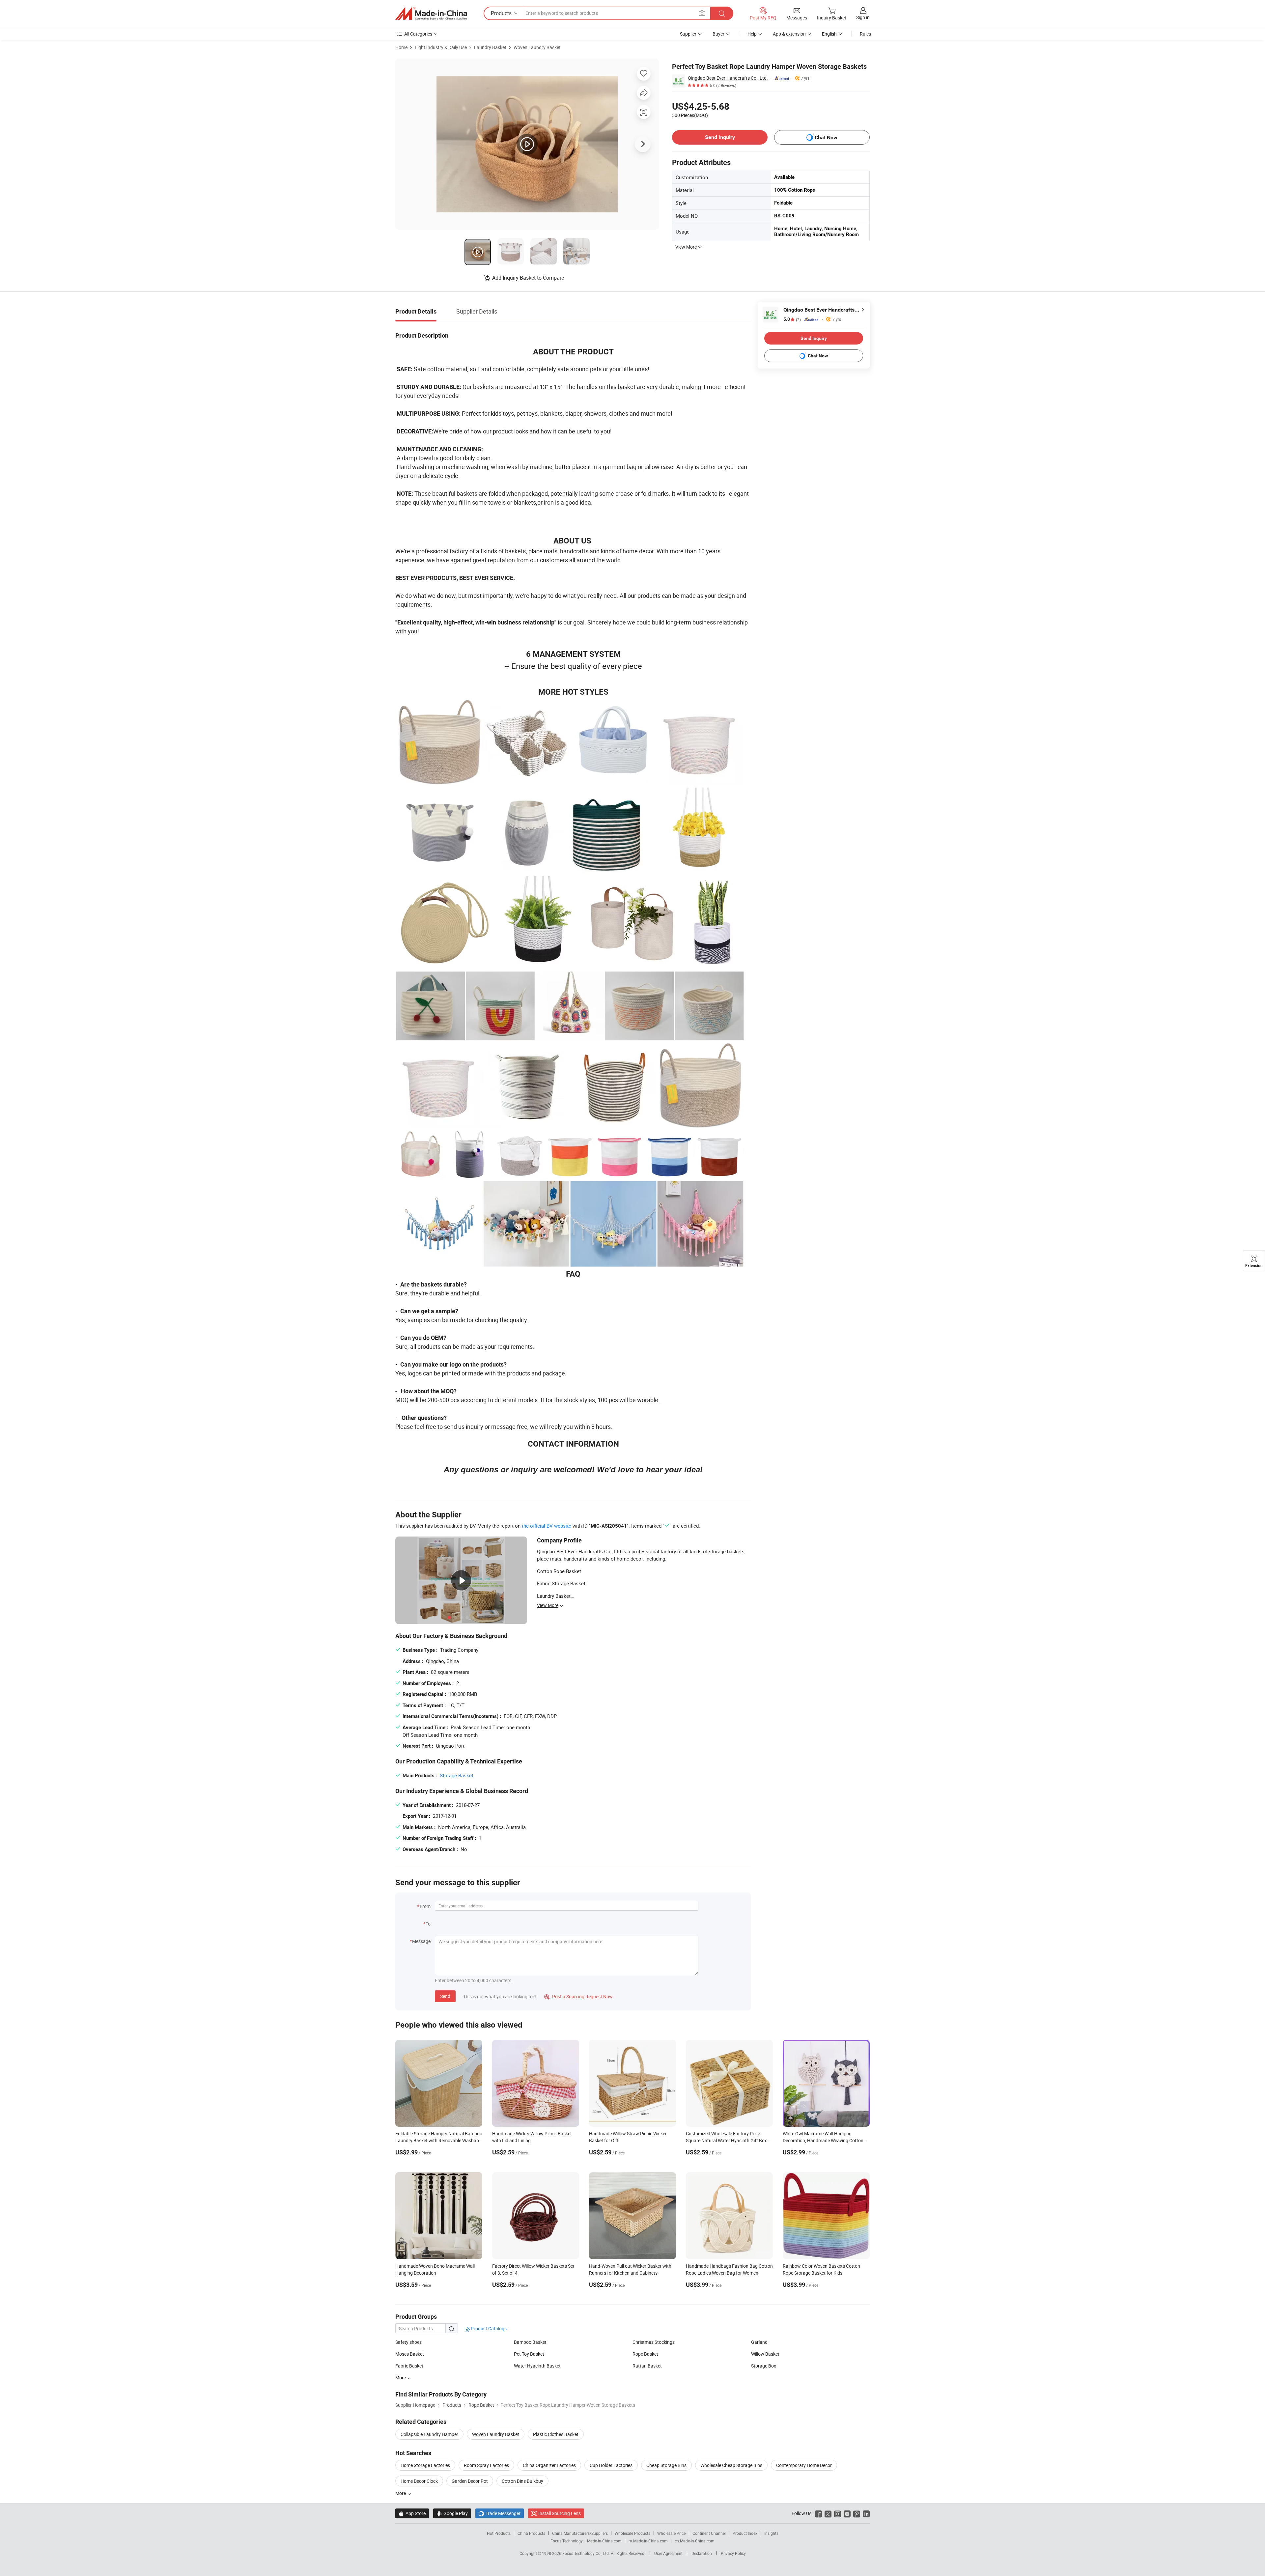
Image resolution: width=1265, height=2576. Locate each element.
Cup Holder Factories (611, 2465)
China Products (531, 2533)
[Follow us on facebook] (818, 2513)
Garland (759, 2342)
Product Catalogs (488, 2328)
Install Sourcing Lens (560, 2513)
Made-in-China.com (604, 2541)
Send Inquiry (720, 137)
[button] (702, 13)
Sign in (863, 17)
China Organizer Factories (549, 2465)
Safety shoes (408, 2342)
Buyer (718, 34)
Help (752, 34)
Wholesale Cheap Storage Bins (731, 2465)
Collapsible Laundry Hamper (429, 2434)
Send (445, 1996)
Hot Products (499, 2533)
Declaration (702, 2553)
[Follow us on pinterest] (857, 2513)
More (401, 2493)
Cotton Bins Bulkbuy (522, 2481)
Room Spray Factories (486, 2465)
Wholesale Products (632, 2533)
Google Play (452, 2513)
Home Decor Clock (419, 2481)
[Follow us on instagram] (838, 2513)
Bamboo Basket (530, 2342)
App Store (412, 2513)
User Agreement (668, 2553)
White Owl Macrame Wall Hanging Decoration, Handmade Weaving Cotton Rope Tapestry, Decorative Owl (823, 2140)
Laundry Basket (490, 47)
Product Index (745, 2533)
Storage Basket (457, 1775)
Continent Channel (709, 2533)
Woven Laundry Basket (537, 47)
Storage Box (764, 2366)
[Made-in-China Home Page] (431, 14)
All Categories (418, 34)
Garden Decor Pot (470, 2481)
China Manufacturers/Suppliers (580, 2533)
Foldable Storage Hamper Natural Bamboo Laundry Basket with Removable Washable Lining (439, 2140)
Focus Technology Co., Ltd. (587, 2553)
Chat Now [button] (826, 138)
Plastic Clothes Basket (556, 2434)
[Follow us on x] (828, 2513)
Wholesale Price (671, 2533)
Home (401, 47)
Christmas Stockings (654, 2342)
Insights (771, 2533)
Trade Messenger (500, 2513)
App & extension (789, 34)
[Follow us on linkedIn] (866, 2513)
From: (426, 1906)
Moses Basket (410, 2354)
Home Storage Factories (425, 2465)
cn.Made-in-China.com (695, 2541)
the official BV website (547, 1526)
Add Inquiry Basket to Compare (528, 278)
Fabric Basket (409, 2366)
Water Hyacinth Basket (537, 2366)
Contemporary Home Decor (804, 2465)
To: (429, 1924)
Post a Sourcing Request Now (578, 1996)
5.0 (792, 319)
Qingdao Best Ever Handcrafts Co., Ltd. (728, 78)
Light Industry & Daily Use (441, 47)
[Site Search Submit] (722, 13)
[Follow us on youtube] (847, 2513)
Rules (865, 34)
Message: (422, 1941)
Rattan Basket (647, 2366)
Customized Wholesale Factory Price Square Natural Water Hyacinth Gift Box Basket (726, 2140)
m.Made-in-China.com (648, 2541)
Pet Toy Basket (529, 2354)
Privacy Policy (733, 2553)
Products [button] (501, 13)
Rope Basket (645, 2354)
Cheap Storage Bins (666, 2465)
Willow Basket (765, 2354)
